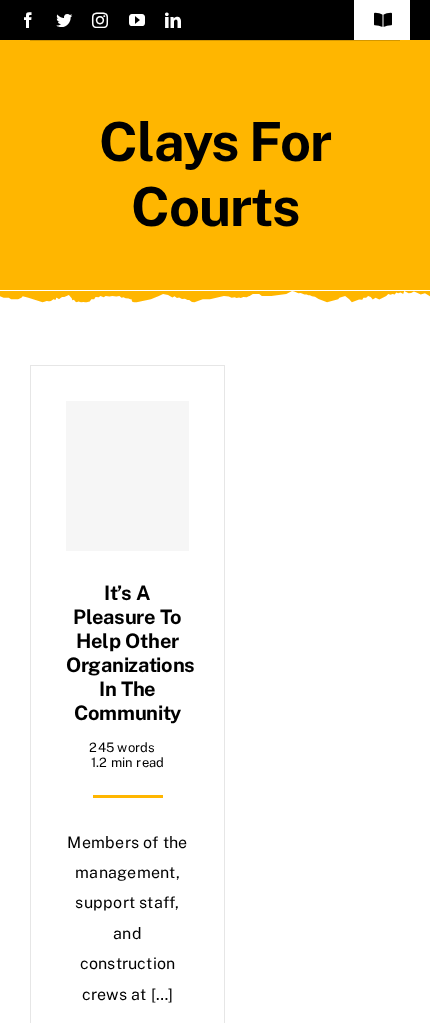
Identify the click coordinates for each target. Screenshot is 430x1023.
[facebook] (28, 20)
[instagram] (100, 20)
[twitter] (64, 20)
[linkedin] (173, 20)
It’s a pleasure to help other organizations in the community (130, 653)
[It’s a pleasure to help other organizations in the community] (127, 476)
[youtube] (137, 20)
